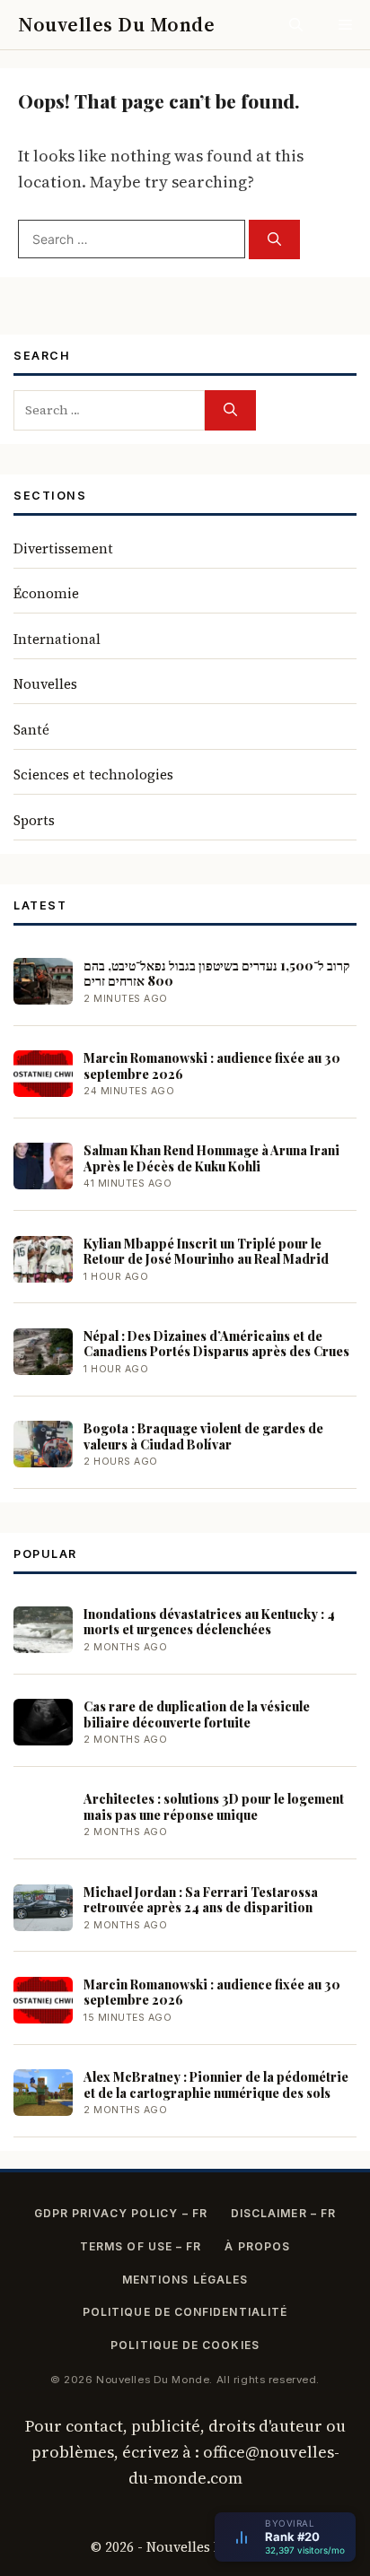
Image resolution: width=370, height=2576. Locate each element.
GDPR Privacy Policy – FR (121, 2213)
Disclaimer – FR (283, 2213)
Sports (34, 820)
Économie (46, 593)
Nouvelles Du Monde (116, 24)
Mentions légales (185, 2280)
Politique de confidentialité (185, 2312)
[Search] (274, 240)
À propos (257, 2246)
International (57, 639)
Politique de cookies (185, 2345)
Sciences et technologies (93, 775)
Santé (31, 730)
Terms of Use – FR (141, 2246)
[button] (296, 25)
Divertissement (63, 548)
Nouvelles (45, 684)
